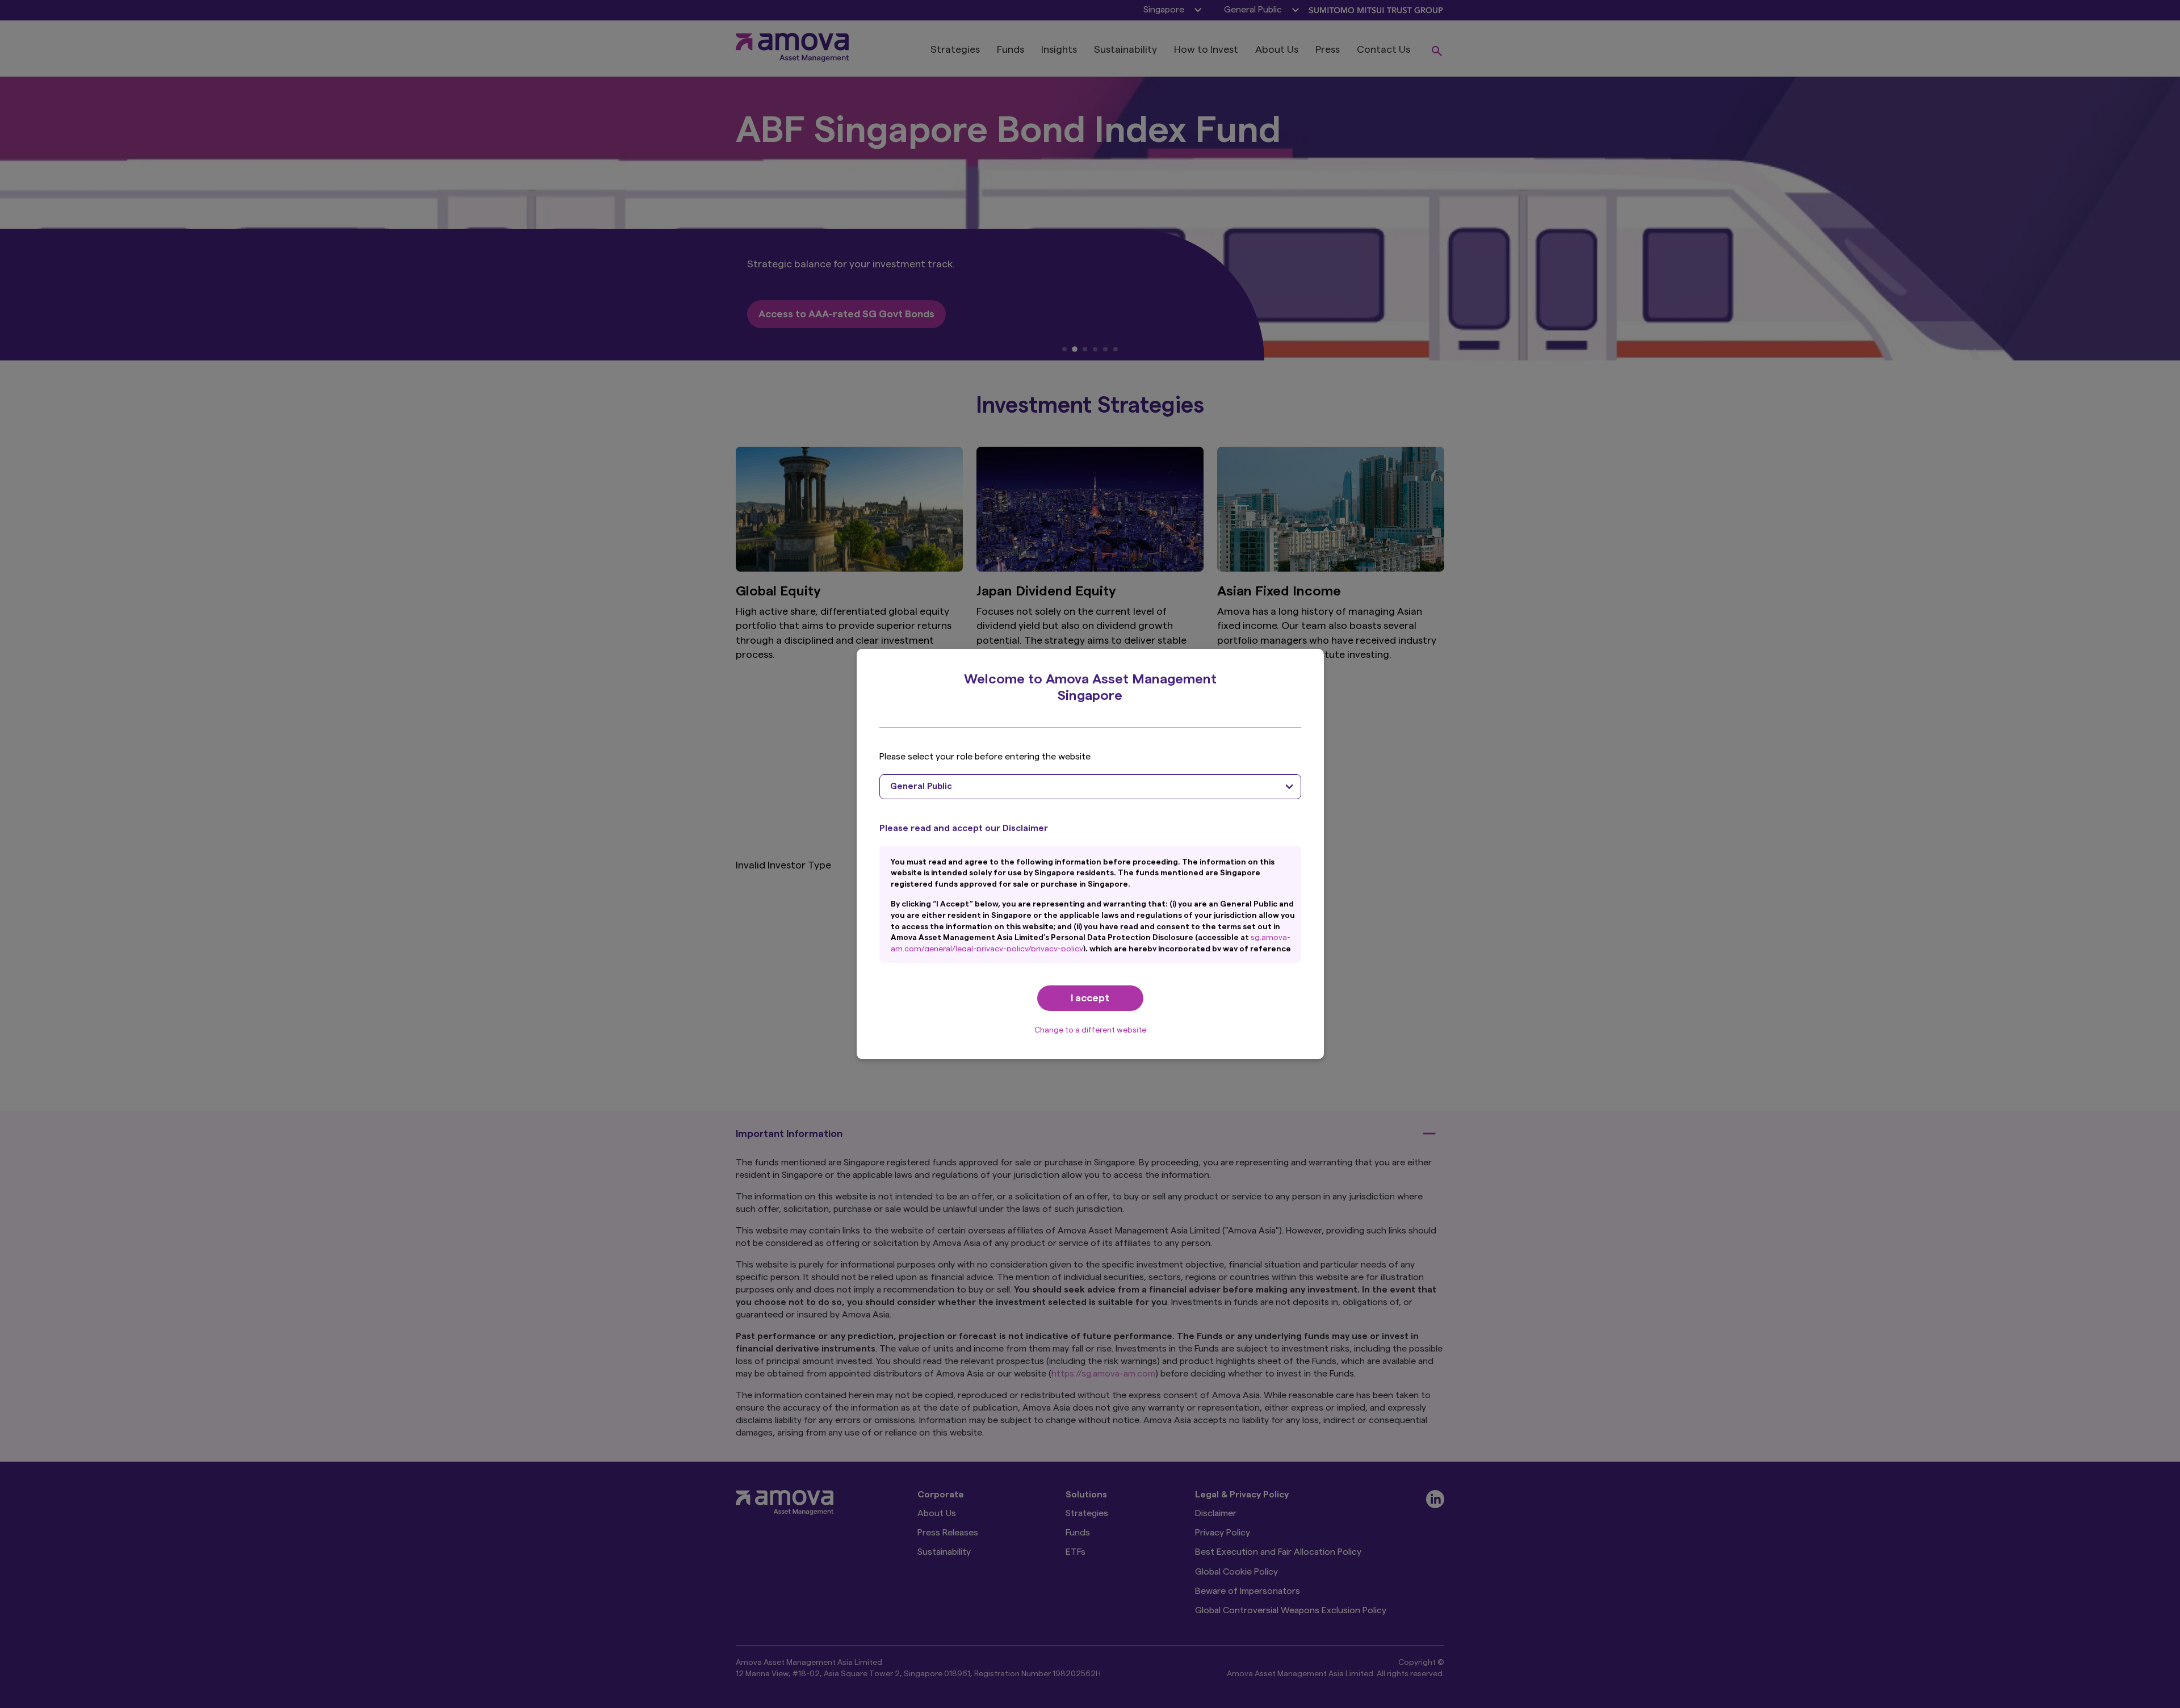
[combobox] (1090, 787)
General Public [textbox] (921, 786)
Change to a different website (1090, 1030)
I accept (1090, 998)
